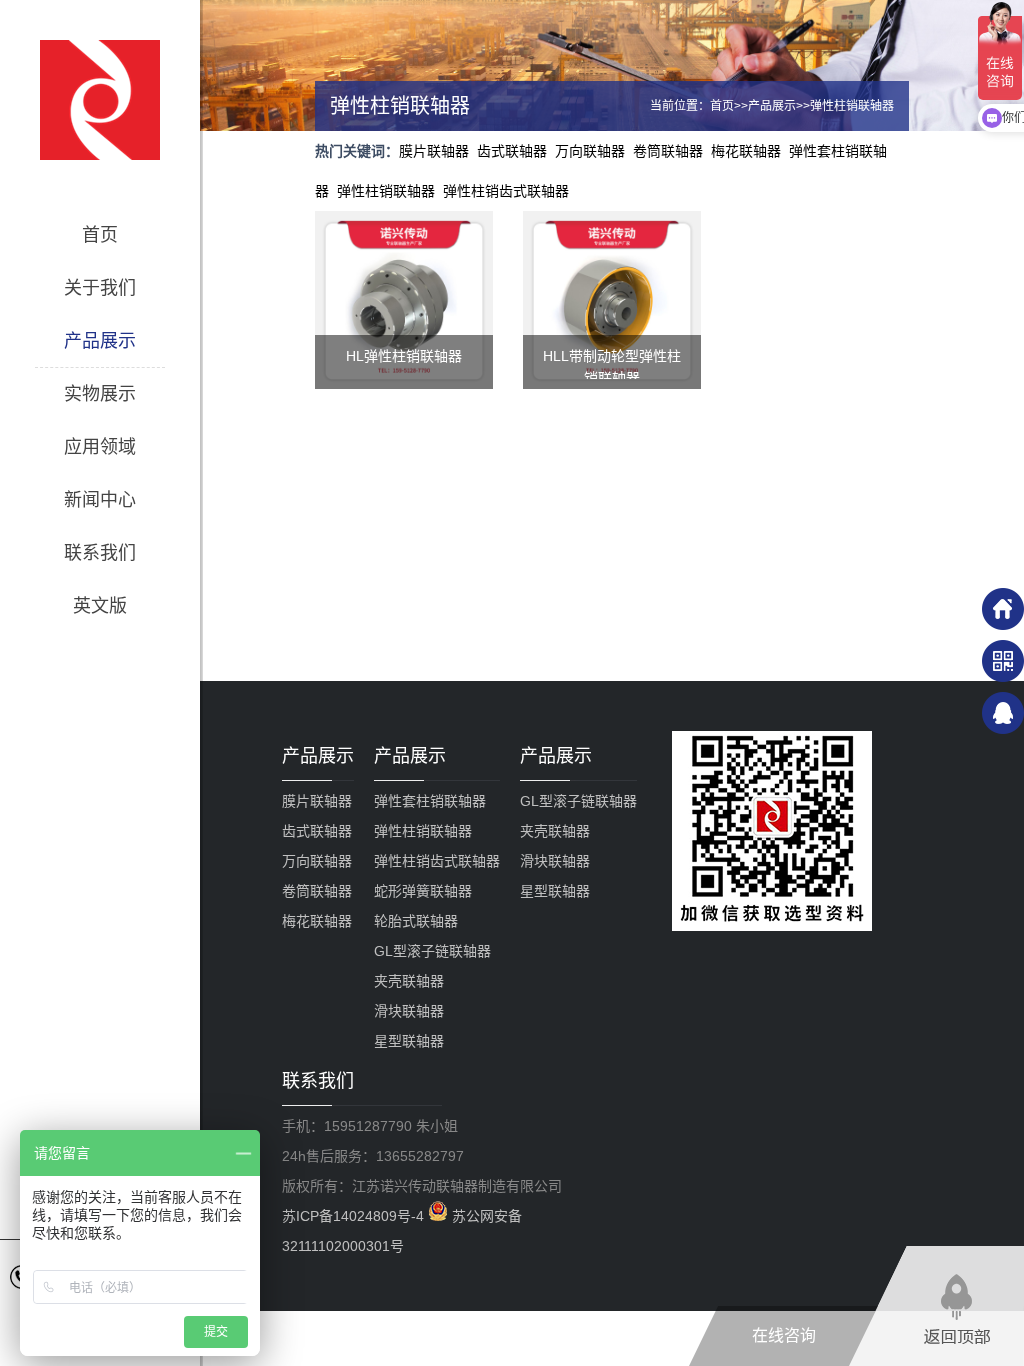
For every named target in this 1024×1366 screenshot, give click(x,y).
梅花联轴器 (746, 151)
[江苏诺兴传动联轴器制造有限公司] (100, 100)
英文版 (100, 606)
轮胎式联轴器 (416, 921)
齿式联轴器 (512, 151)
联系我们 (100, 553)
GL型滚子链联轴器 (432, 951)
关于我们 (100, 288)
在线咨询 (784, 1335)
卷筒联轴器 (668, 151)
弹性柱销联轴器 (852, 106)
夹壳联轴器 (409, 981)
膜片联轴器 (434, 151)
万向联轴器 (590, 151)
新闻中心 (100, 500)
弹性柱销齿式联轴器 (506, 191)
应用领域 (100, 447)
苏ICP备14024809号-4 (355, 1216)
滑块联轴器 (409, 1011)
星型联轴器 (409, 1041)
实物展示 (100, 394)
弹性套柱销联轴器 (430, 801)
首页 (100, 235)
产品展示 (100, 341)
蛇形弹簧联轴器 (423, 891)
